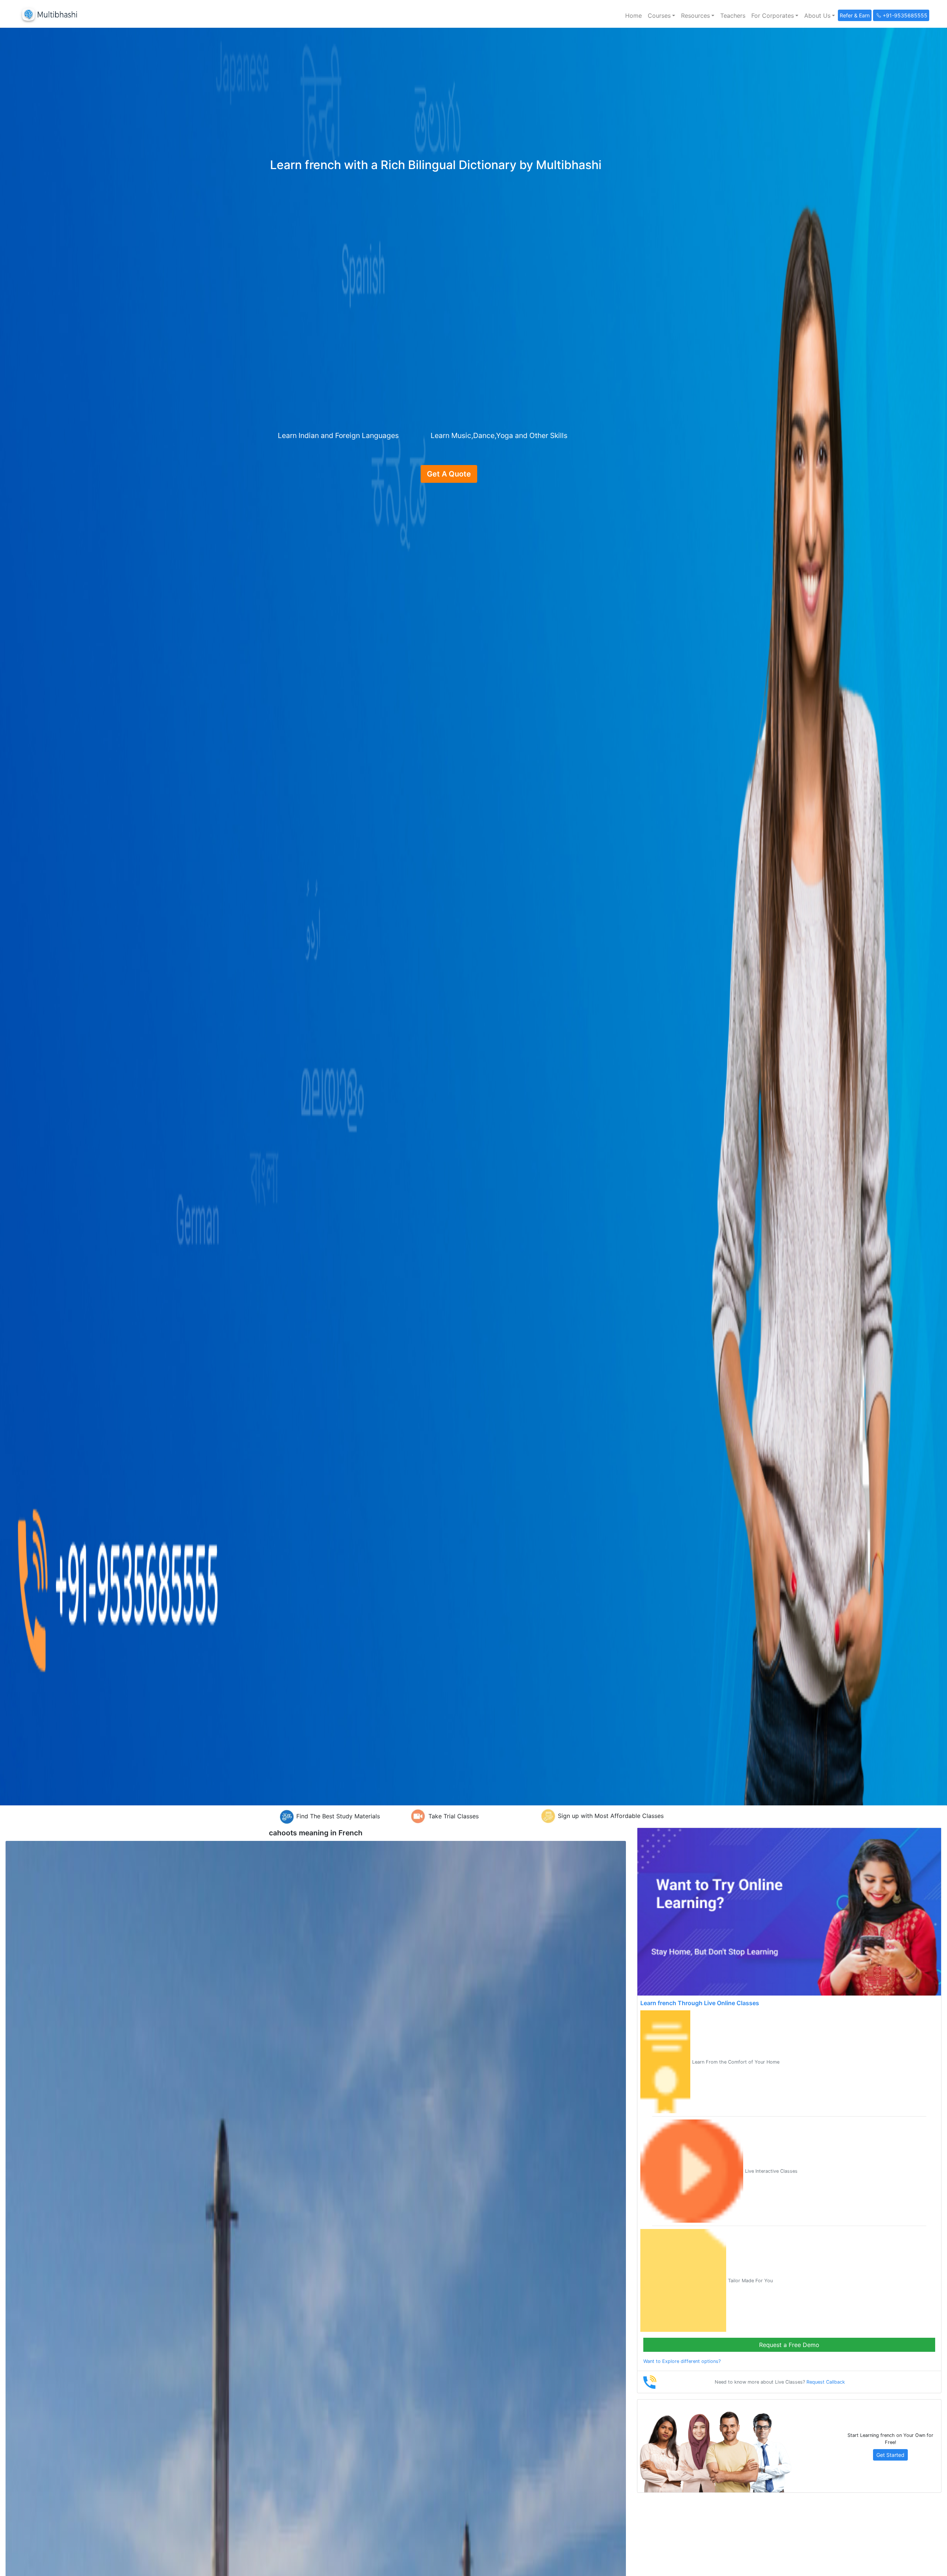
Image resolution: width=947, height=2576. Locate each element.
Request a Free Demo (789, 2345)
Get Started (890, 2455)
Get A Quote (449, 474)
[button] (661, 16)
